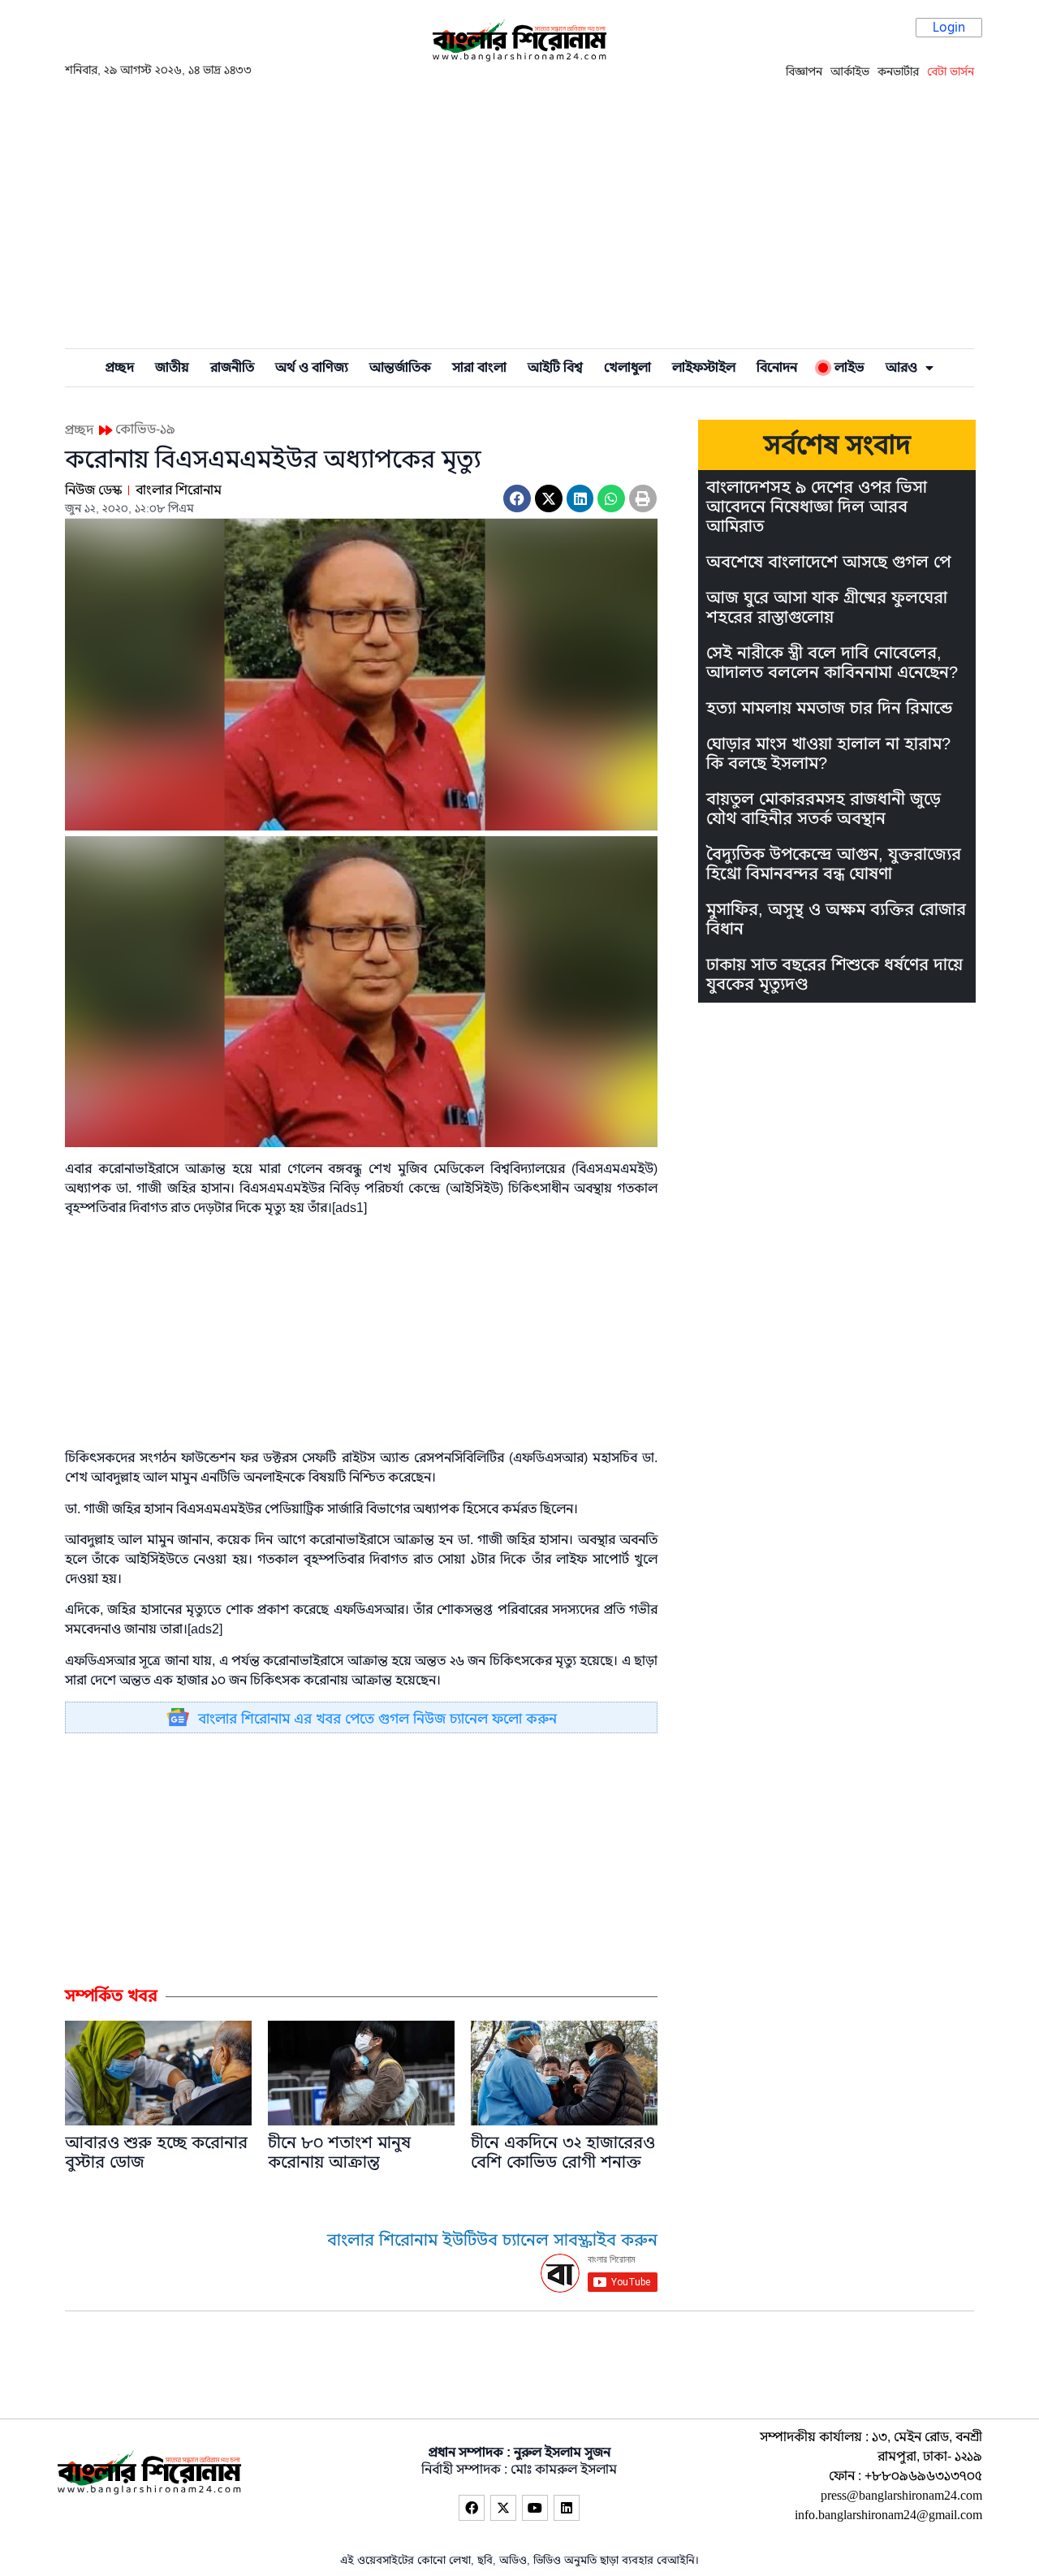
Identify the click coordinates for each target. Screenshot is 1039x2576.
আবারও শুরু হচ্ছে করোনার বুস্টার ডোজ (156, 2153)
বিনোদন (777, 368)
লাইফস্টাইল (704, 368)
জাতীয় (172, 368)
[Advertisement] (519, 212)
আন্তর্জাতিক (400, 368)
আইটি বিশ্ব (555, 368)
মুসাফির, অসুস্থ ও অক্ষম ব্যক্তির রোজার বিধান (836, 919)
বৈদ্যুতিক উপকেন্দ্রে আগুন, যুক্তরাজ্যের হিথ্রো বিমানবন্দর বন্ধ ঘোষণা (834, 864)
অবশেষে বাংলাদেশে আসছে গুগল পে (828, 562)
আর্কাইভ (850, 71)
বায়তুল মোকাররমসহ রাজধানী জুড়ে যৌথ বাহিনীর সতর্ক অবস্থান (823, 809)
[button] (517, 498)
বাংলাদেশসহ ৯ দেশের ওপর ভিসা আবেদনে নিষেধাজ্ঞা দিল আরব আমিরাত (817, 507)
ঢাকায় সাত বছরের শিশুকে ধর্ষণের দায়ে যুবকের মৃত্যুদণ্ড (834, 975)
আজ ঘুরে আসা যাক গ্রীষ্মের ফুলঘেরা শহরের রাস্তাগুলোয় (827, 608)
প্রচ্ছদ (120, 368)
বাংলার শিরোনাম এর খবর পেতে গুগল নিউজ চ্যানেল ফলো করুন (377, 1719)
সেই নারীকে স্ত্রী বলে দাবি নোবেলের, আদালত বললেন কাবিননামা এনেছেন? (832, 663)
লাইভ (846, 368)
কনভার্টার (898, 71)
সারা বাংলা (479, 368)
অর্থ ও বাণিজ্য (312, 368)
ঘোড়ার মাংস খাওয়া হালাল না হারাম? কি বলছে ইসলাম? (828, 754)
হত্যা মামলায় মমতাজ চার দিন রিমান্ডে (829, 708)
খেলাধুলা (627, 368)
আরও (901, 368)
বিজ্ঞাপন (804, 71)
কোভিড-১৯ (145, 429)
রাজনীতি (232, 368)
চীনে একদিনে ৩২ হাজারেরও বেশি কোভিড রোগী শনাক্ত (563, 2153)
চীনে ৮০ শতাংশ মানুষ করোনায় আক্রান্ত (339, 2153)
